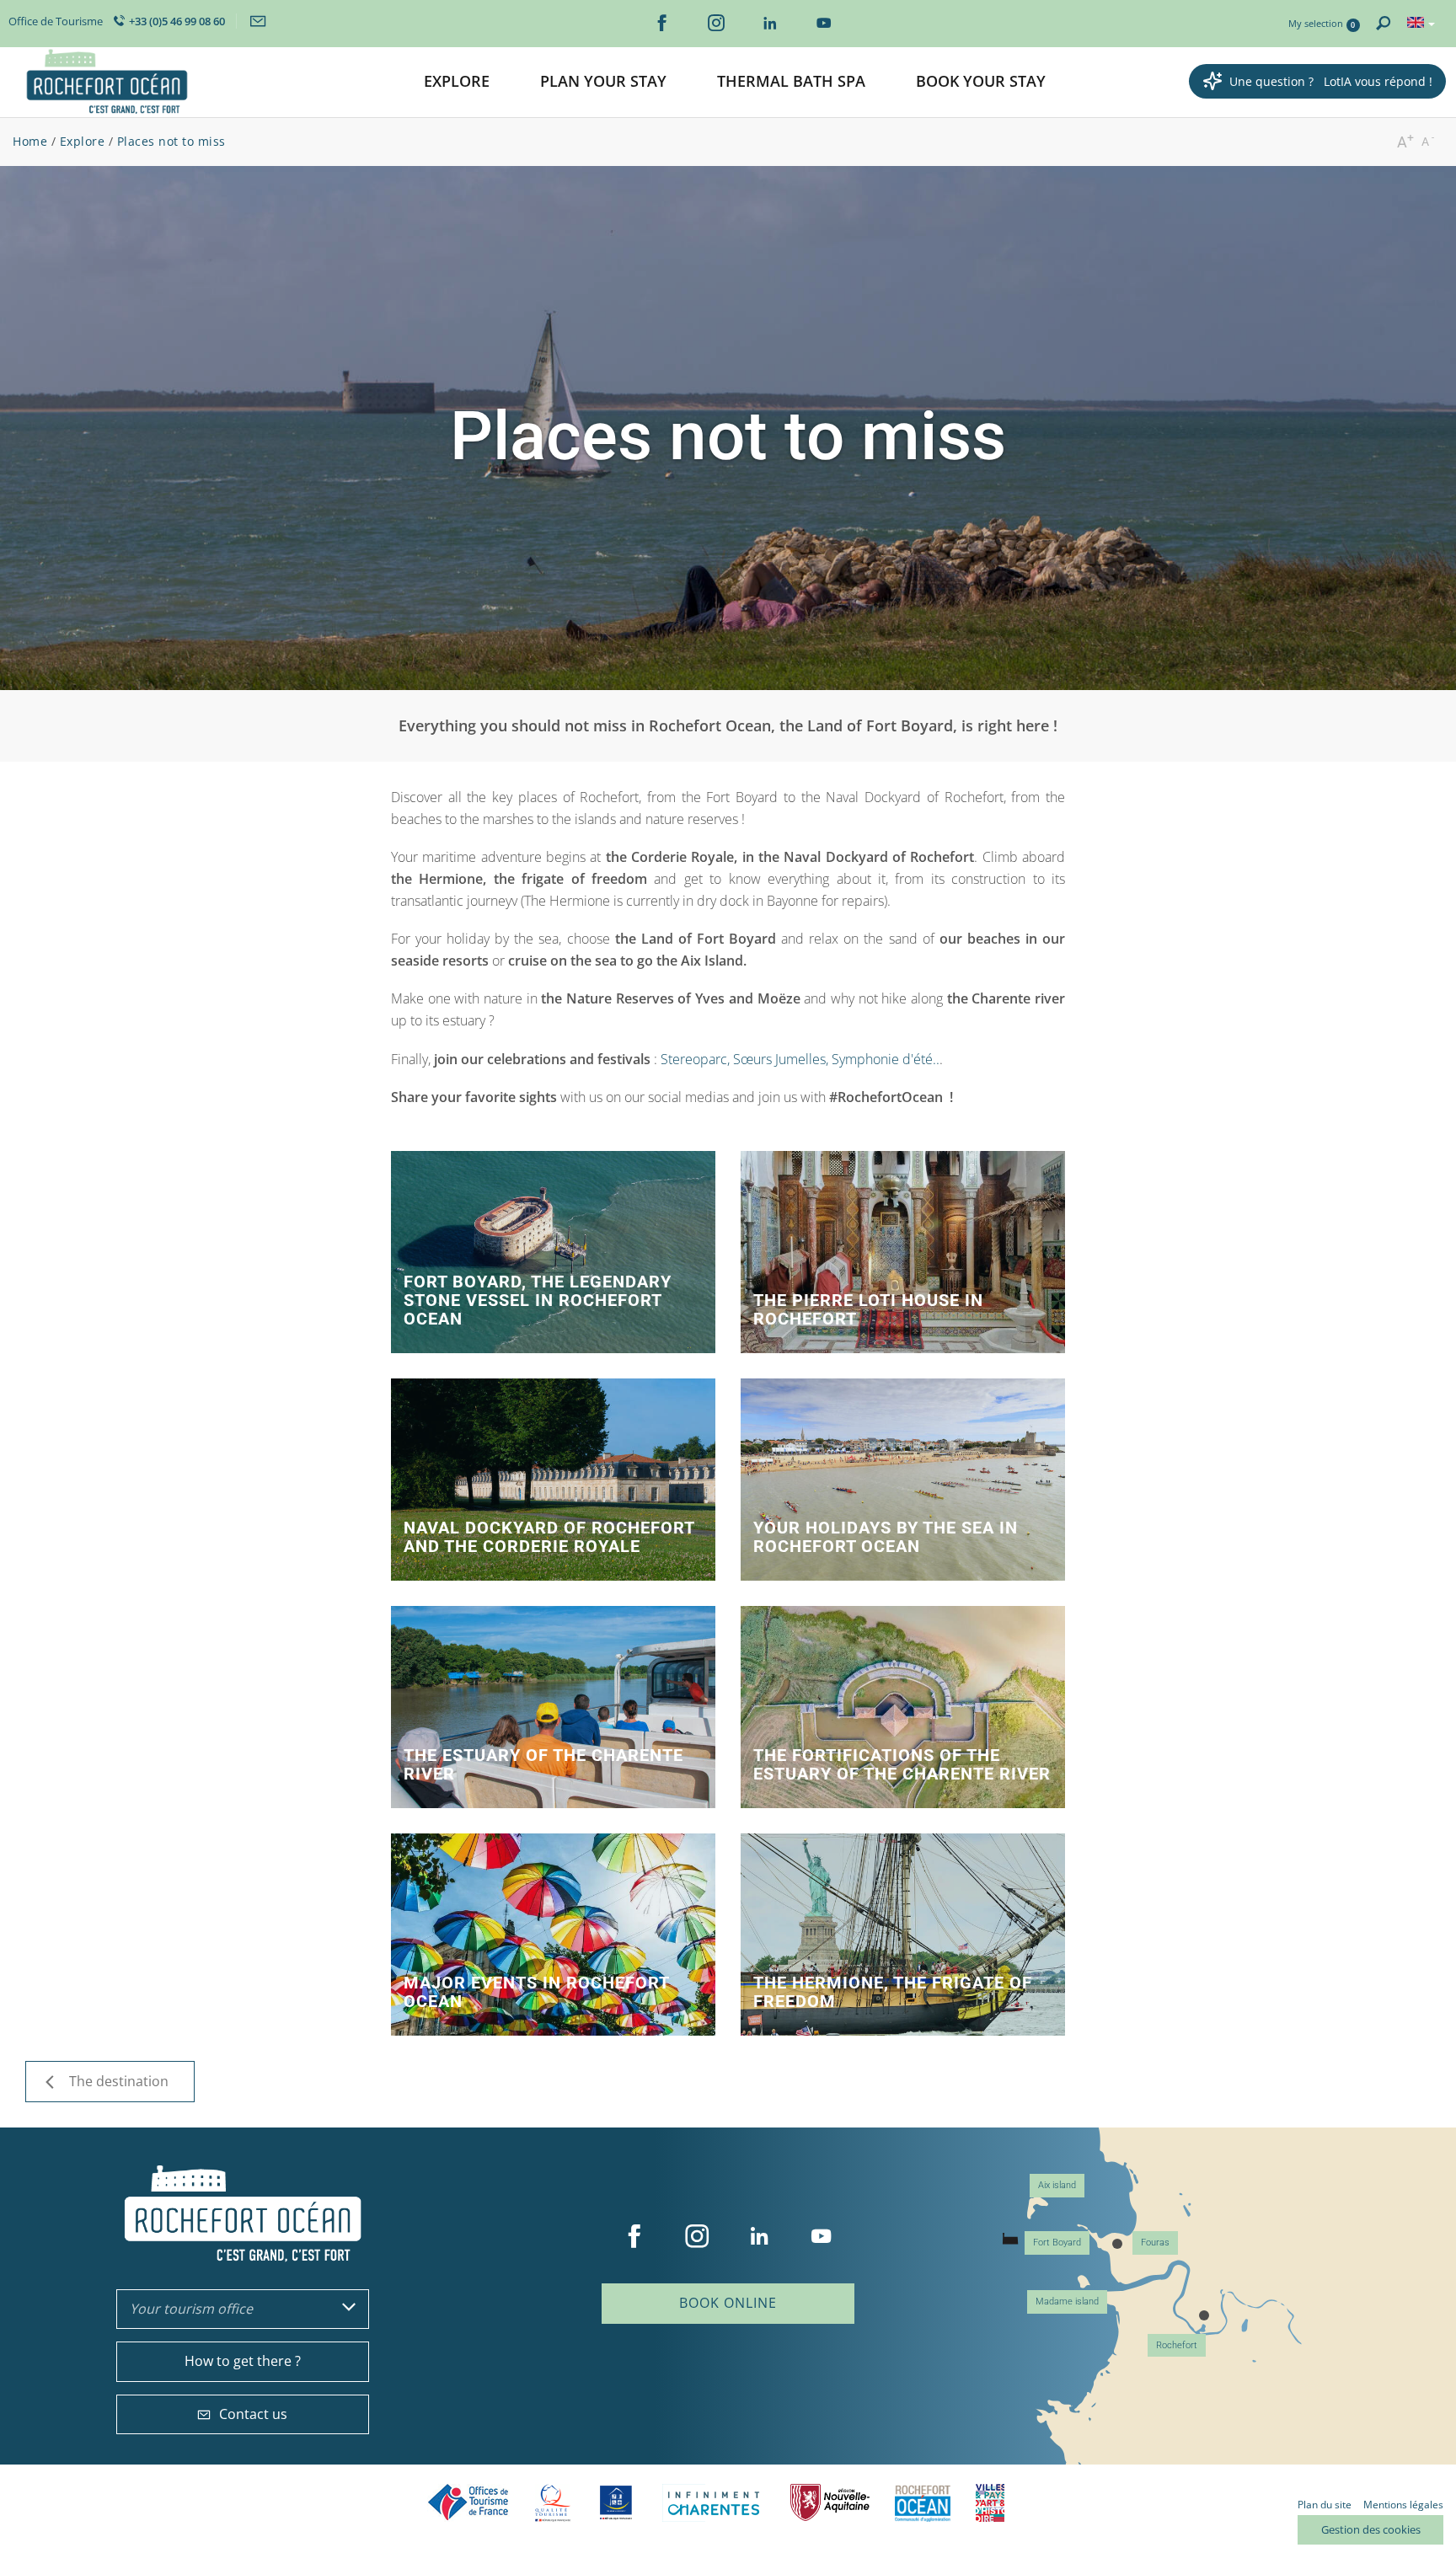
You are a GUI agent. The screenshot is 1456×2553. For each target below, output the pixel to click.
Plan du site (1325, 2505)
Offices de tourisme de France (468, 2503)
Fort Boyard (1057, 2243)
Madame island (1067, 2301)
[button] (457, 82)
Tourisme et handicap (616, 2502)
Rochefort (1177, 2345)
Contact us (253, 2414)
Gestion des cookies (1371, 2529)
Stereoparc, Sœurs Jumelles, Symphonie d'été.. (800, 1059)
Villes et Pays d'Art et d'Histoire (990, 2503)
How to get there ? (243, 2361)
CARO (923, 2503)
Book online (728, 2303)
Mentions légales (1403, 2505)
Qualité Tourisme (553, 2503)
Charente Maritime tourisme (714, 2503)
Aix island (1057, 2185)
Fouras (1155, 2243)
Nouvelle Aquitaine (830, 2503)
